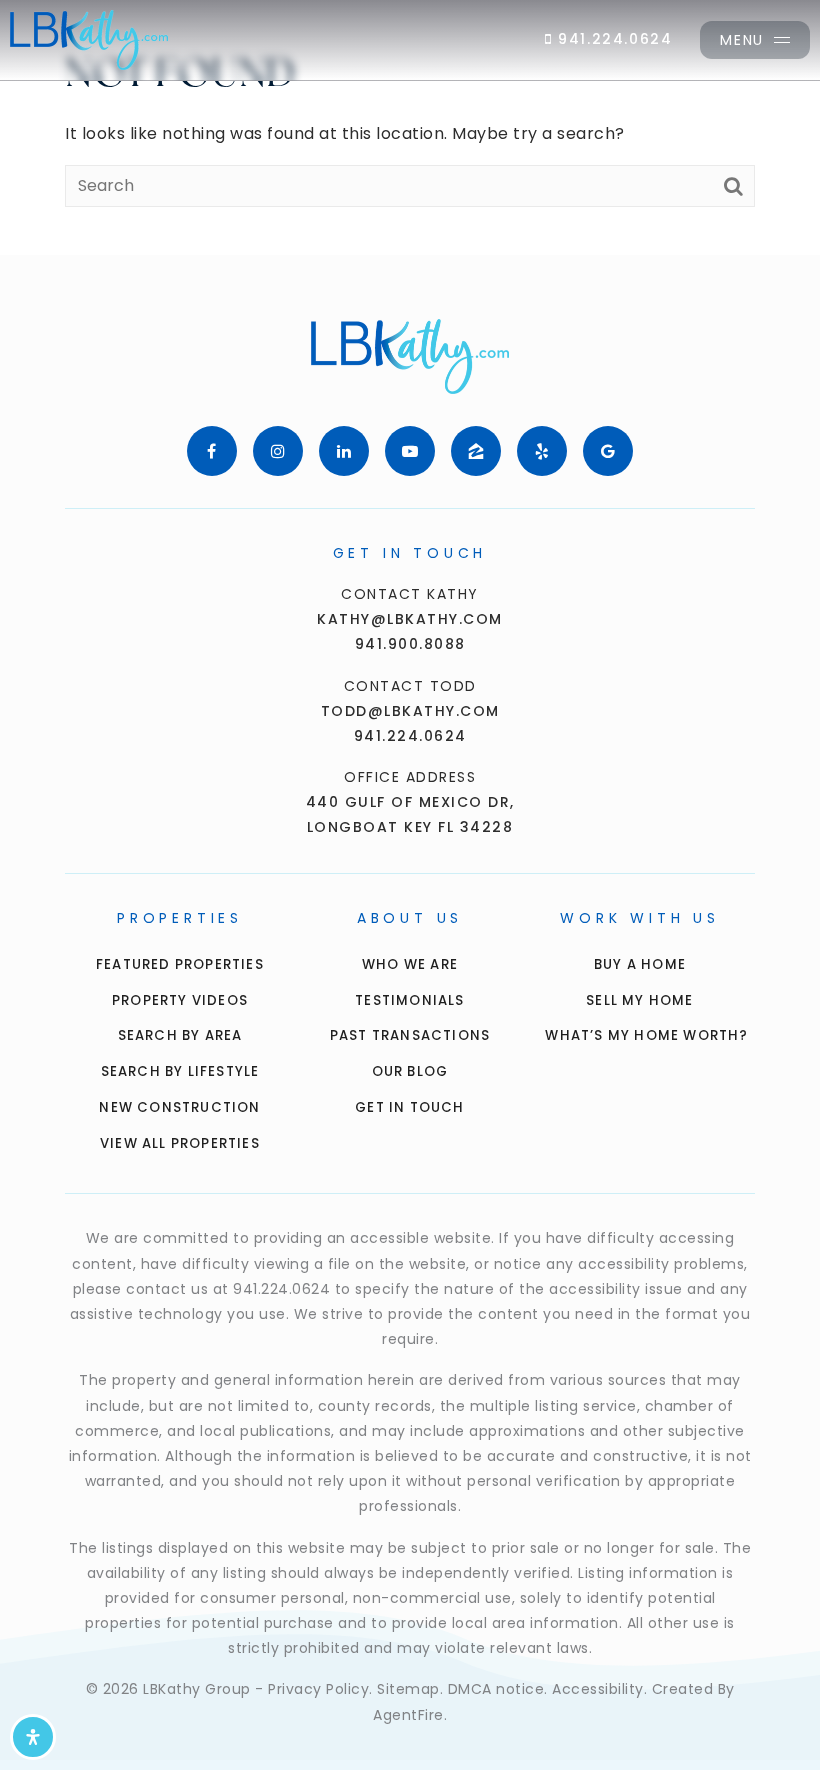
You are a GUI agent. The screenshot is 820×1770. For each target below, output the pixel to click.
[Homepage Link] (89, 38)
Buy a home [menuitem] (640, 964)
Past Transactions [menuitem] (410, 1035)
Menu (741, 40)
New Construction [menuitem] (179, 1107)
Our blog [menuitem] (410, 1071)
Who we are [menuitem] (410, 964)
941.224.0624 (613, 39)
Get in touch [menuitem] (409, 1107)
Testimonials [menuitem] (409, 1000)
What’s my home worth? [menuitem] (646, 1035)
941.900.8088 (410, 644)
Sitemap (408, 1689)
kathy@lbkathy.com (410, 619)
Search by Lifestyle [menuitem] (180, 1071)
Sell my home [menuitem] (639, 1000)
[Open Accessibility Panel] (33, 1737)
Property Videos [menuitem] (180, 1000)
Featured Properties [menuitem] (180, 964)
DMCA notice (496, 1689)
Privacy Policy (318, 1689)
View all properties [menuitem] (180, 1143)
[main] (410, 127)
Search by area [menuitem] (180, 1035)
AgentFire (408, 1715)
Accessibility (598, 1689)
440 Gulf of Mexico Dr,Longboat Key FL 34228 (410, 814)
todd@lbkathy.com (410, 711)
